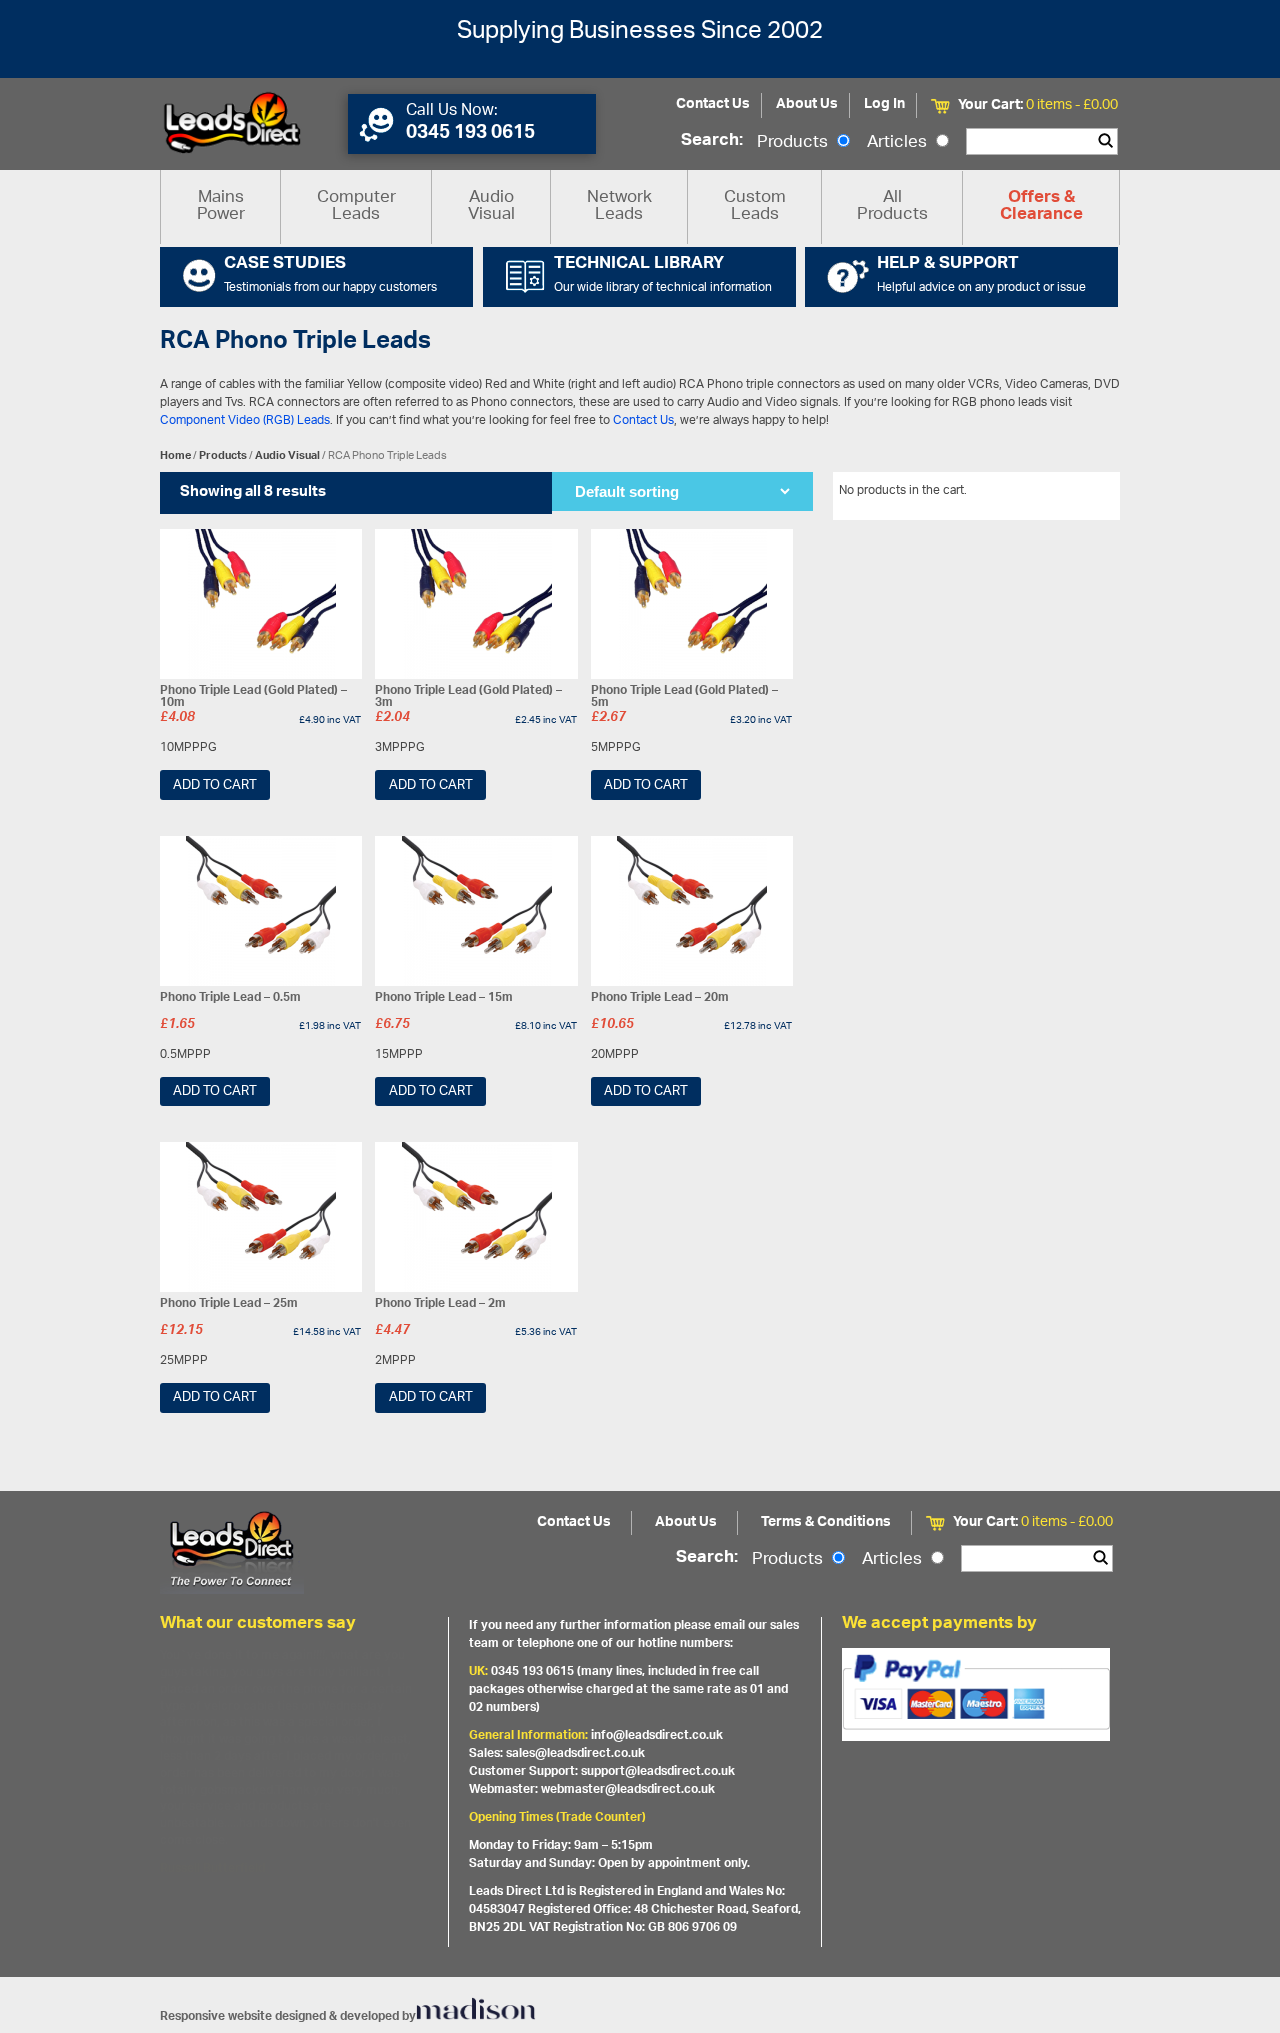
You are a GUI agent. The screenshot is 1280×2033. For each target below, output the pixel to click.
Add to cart (215, 785)
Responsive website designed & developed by (288, 2016)
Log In (884, 104)
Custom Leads (755, 206)
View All (1083, 494)
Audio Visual (491, 206)
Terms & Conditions (826, 1522)
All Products (892, 206)
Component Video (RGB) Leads (245, 420)
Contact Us (713, 104)
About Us (807, 104)
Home (175, 455)
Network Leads (619, 206)
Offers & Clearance (1041, 207)
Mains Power (221, 206)
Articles (899, 143)
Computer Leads (356, 206)
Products (794, 143)
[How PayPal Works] (976, 1694)
